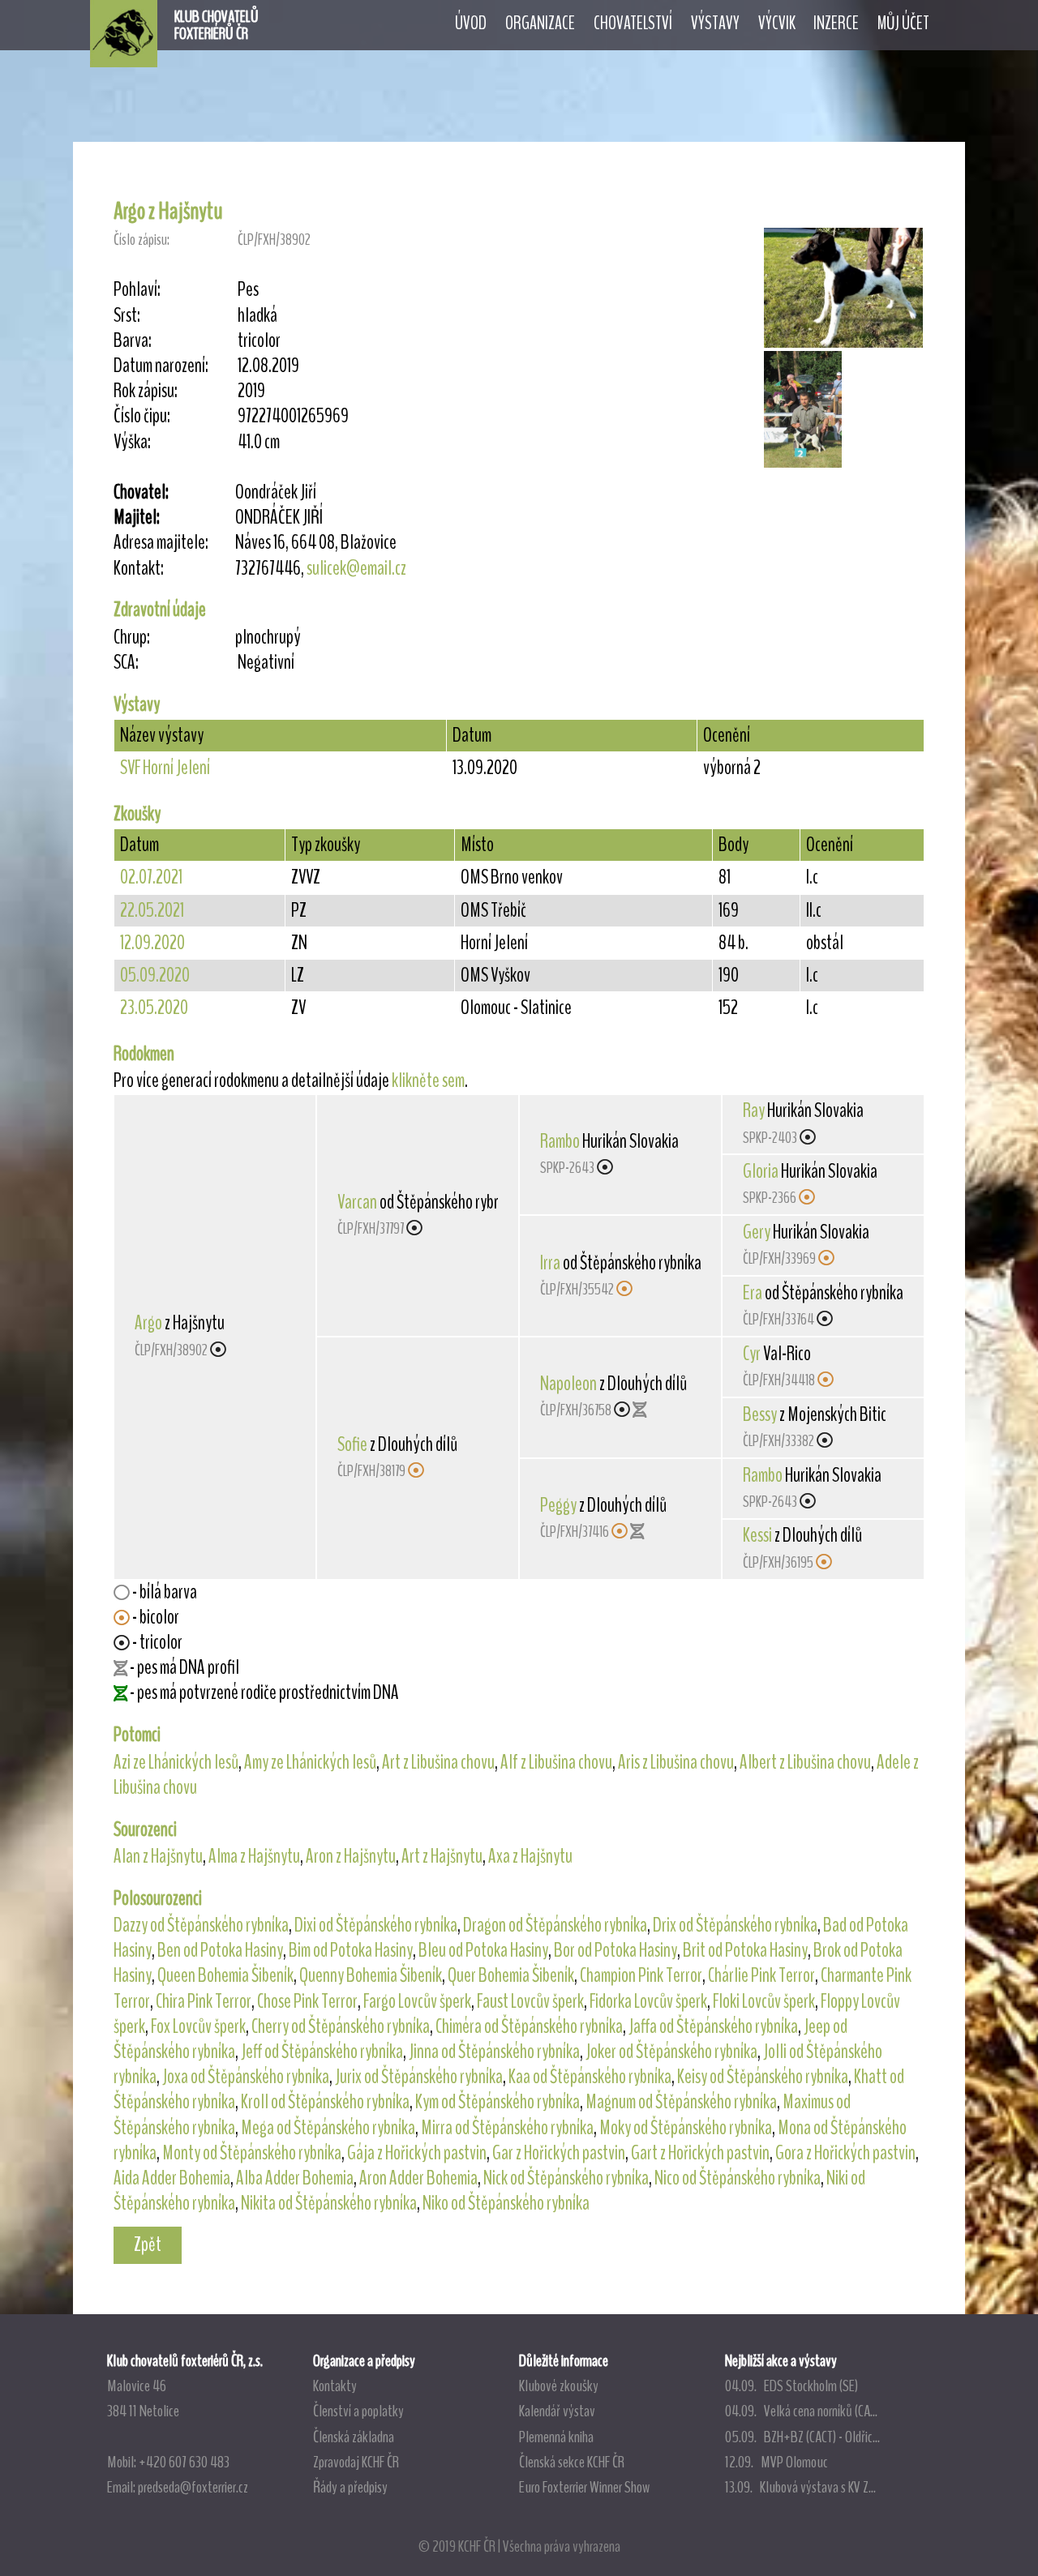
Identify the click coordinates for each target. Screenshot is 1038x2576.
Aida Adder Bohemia (172, 2178)
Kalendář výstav (557, 2411)
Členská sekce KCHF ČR (572, 2462)
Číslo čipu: (142, 416)
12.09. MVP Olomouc (776, 2462)
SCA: (126, 663)
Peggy (558, 1505)
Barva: (133, 341)
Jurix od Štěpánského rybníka (419, 2077)
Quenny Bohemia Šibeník (371, 1975)
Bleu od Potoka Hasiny (483, 1950)
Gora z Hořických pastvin (845, 2153)
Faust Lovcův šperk (530, 2001)
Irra (550, 1263)
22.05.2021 (152, 910)
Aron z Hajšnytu (351, 1856)
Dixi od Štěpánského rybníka (376, 1925)
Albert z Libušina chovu (805, 1762)
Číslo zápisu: (142, 240)
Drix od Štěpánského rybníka (735, 1925)
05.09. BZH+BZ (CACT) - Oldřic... (802, 2437)
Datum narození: (161, 366)
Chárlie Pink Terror (761, 1975)
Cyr (752, 1354)
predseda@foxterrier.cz (193, 2487)
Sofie (352, 1444)
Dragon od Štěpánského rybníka (555, 1925)
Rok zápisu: (146, 391)
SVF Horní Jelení (165, 768)
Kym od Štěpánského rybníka (498, 2102)
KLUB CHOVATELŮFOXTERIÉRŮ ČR (217, 25)
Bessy (760, 1414)
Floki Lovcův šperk (764, 2001)
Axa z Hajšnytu (530, 1856)
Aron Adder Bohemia (418, 2178)
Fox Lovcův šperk (198, 2026)
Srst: (127, 316)
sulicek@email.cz (356, 568)
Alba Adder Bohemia (295, 2178)
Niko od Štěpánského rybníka (506, 2203)
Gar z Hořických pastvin (559, 2153)
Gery (757, 1232)
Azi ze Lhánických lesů (176, 1762)
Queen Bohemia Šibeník (225, 1975)
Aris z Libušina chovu (676, 1762)
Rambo (560, 1141)
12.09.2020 (152, 943)
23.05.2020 (154, 1008)
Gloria (761, 1171)
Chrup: (132, 638)
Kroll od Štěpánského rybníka (325, 2102)
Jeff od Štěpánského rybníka (322, 2052)
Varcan (357, 1202)
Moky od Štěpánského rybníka (686, 2128)
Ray (754, 1110)
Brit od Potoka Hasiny (745, 1950)
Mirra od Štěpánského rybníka (507, 2128)
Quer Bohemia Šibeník (511, 1975)
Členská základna (354, 2437)
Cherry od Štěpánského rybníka (341, 2026)
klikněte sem (428, 1080)
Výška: (132, 442)
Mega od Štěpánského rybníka (328, 2128)
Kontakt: (139, 569)
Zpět (148, 2244)
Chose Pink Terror (307, 2001)
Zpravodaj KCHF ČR (356, 2462)
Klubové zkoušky (559, 2386)
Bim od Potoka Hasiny (351, 1950)
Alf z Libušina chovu (556, 1762)
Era (753, 1293)
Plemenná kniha (556, 2437)
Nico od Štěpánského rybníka (738, 2178)
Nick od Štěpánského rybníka (566, 2178)
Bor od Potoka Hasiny (616, 1950)
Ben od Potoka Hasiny (220, 1950)
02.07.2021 (151, 877)
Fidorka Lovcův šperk (648, 2001)
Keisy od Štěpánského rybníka (763, 2077)
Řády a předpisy (350, 2487)
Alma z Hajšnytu (254, 1856)
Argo (148, 1323)
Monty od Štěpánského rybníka (252, 2153)
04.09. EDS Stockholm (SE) (791, 2386)
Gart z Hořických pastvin (700, 2153)
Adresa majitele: (161, 543)
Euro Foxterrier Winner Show (584, 2487)
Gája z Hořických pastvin (417, 2153)
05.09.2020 (155, 975)
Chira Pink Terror (204, 2001)
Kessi (757, 1535)
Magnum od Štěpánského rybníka (681, 2102)
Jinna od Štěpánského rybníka (494, 2052)
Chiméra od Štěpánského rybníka (529, 2026)
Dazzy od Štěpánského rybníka (201, 1925)
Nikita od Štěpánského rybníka (329, 2203)
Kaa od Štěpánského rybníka (590, 2077)
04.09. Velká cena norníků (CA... (801, 2411)
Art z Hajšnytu (442, 1856)
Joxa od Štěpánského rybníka (246, 2077)
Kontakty (335, 2386)
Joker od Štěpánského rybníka (671, 2052)
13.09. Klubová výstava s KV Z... (800, 2487)
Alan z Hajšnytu (158, 1856)
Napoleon (568, 1384)
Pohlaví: (137, 290)
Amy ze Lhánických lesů (310, 1762)
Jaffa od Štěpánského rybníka (713, 2026)
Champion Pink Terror (641, 1975)
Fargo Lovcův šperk (417, 2001)
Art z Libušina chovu (438, 1762)
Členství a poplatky (358, 2411)
